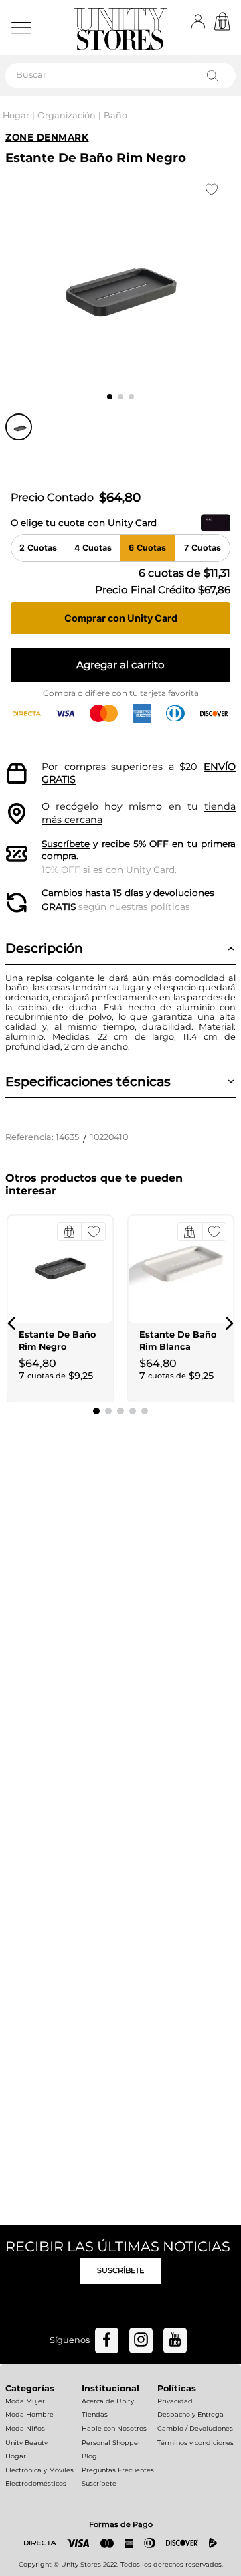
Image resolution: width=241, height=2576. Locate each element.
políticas (170, 907)
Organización (67, 115)
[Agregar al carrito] (69, 1232)
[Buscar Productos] (215, 76)
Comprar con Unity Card (121, 618)
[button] (12, 1323)
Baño (115, 115)
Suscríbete (66, 844)
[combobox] (120, 76)
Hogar (16, 115)
